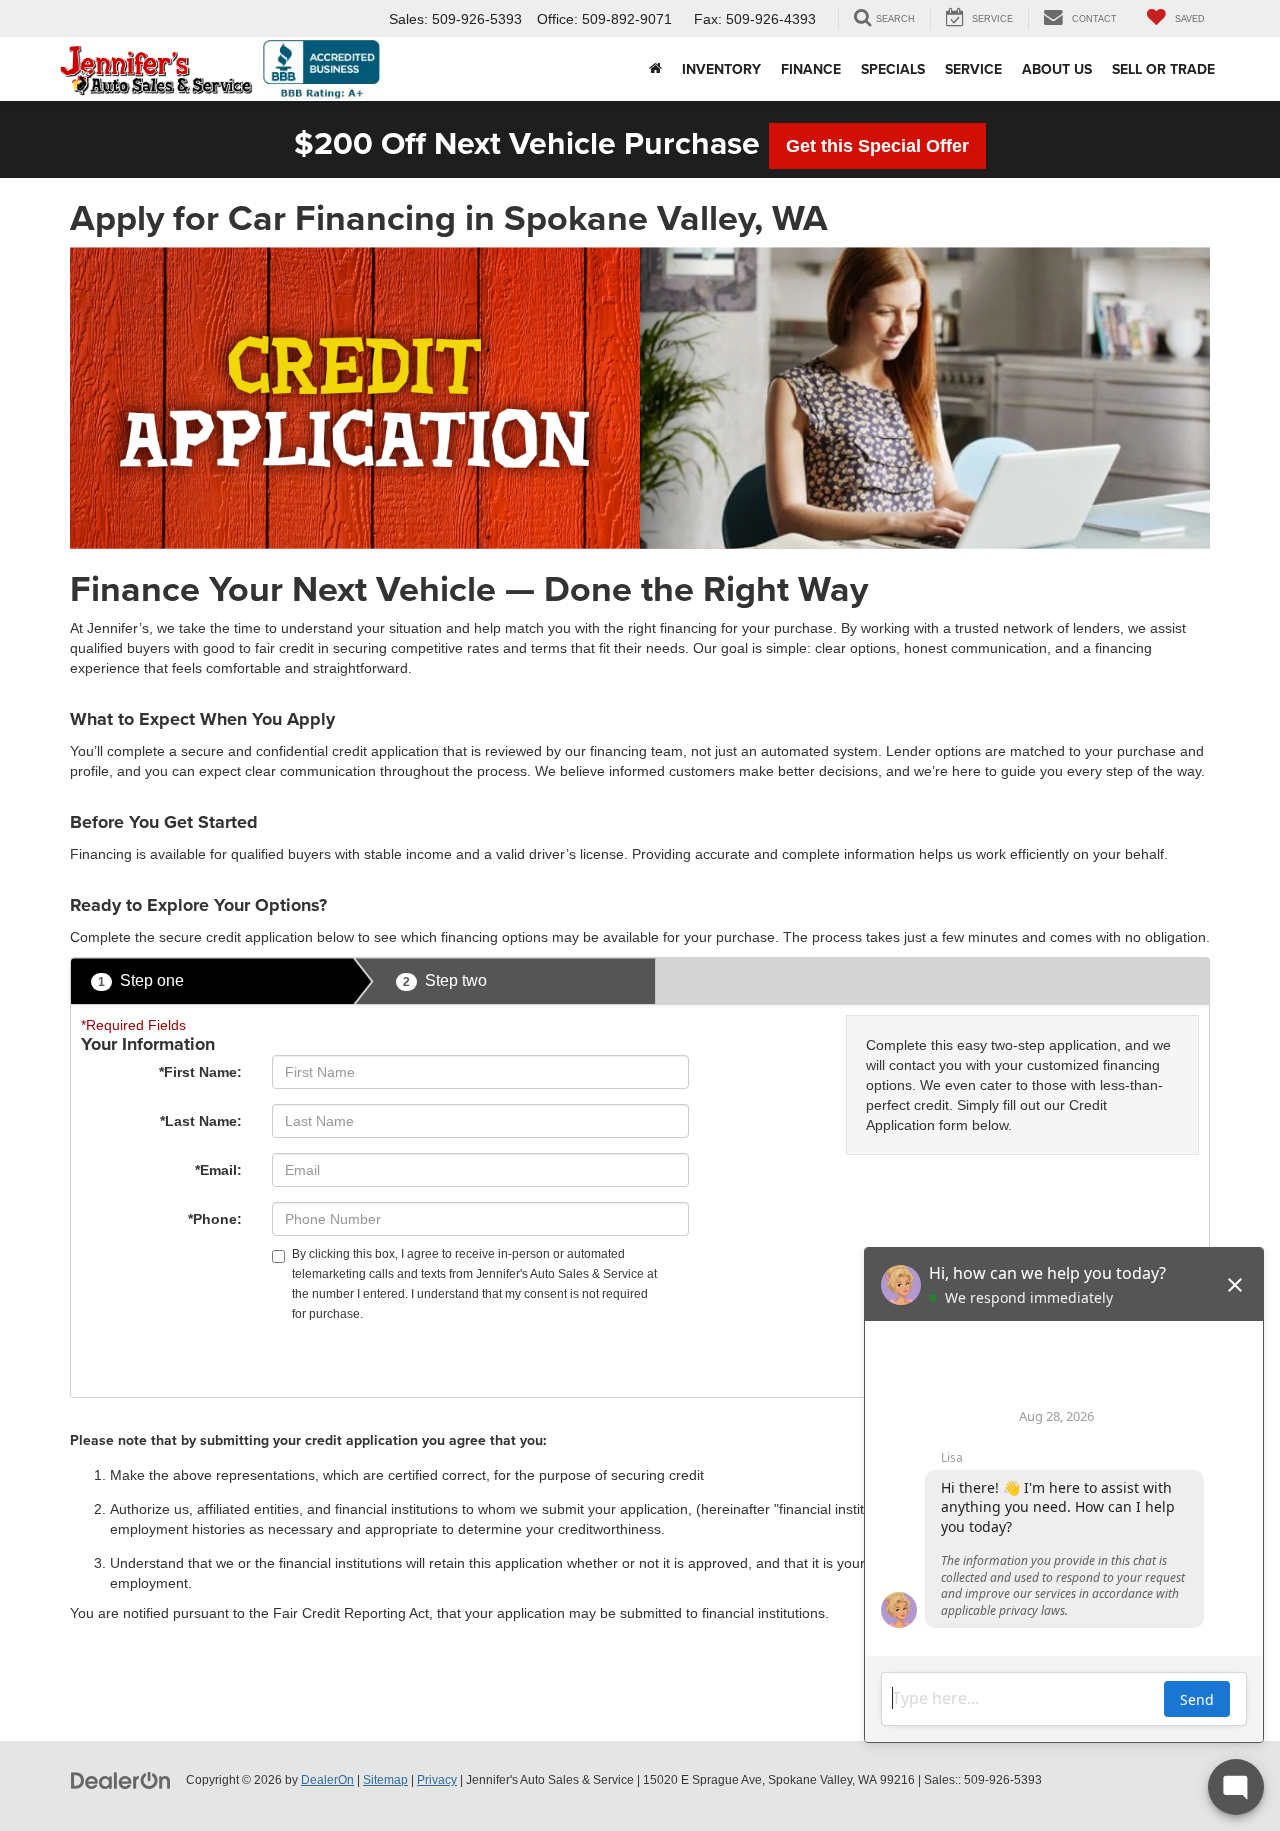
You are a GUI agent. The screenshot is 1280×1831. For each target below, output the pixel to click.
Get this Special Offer (877, 146)
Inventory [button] (721, 69)
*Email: (218, 1170)
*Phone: (215, 1219)
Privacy (437, 1780)
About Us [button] (1057, 69)
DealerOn (327, 1780)
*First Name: (200, 1072)
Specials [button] (893, 69)
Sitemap (385, 1780)
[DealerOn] (121, 1779)
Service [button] (973, 69)
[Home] (655, 69)
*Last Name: (201, 1121)
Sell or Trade (1163, 69)
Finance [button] (811, 69)
